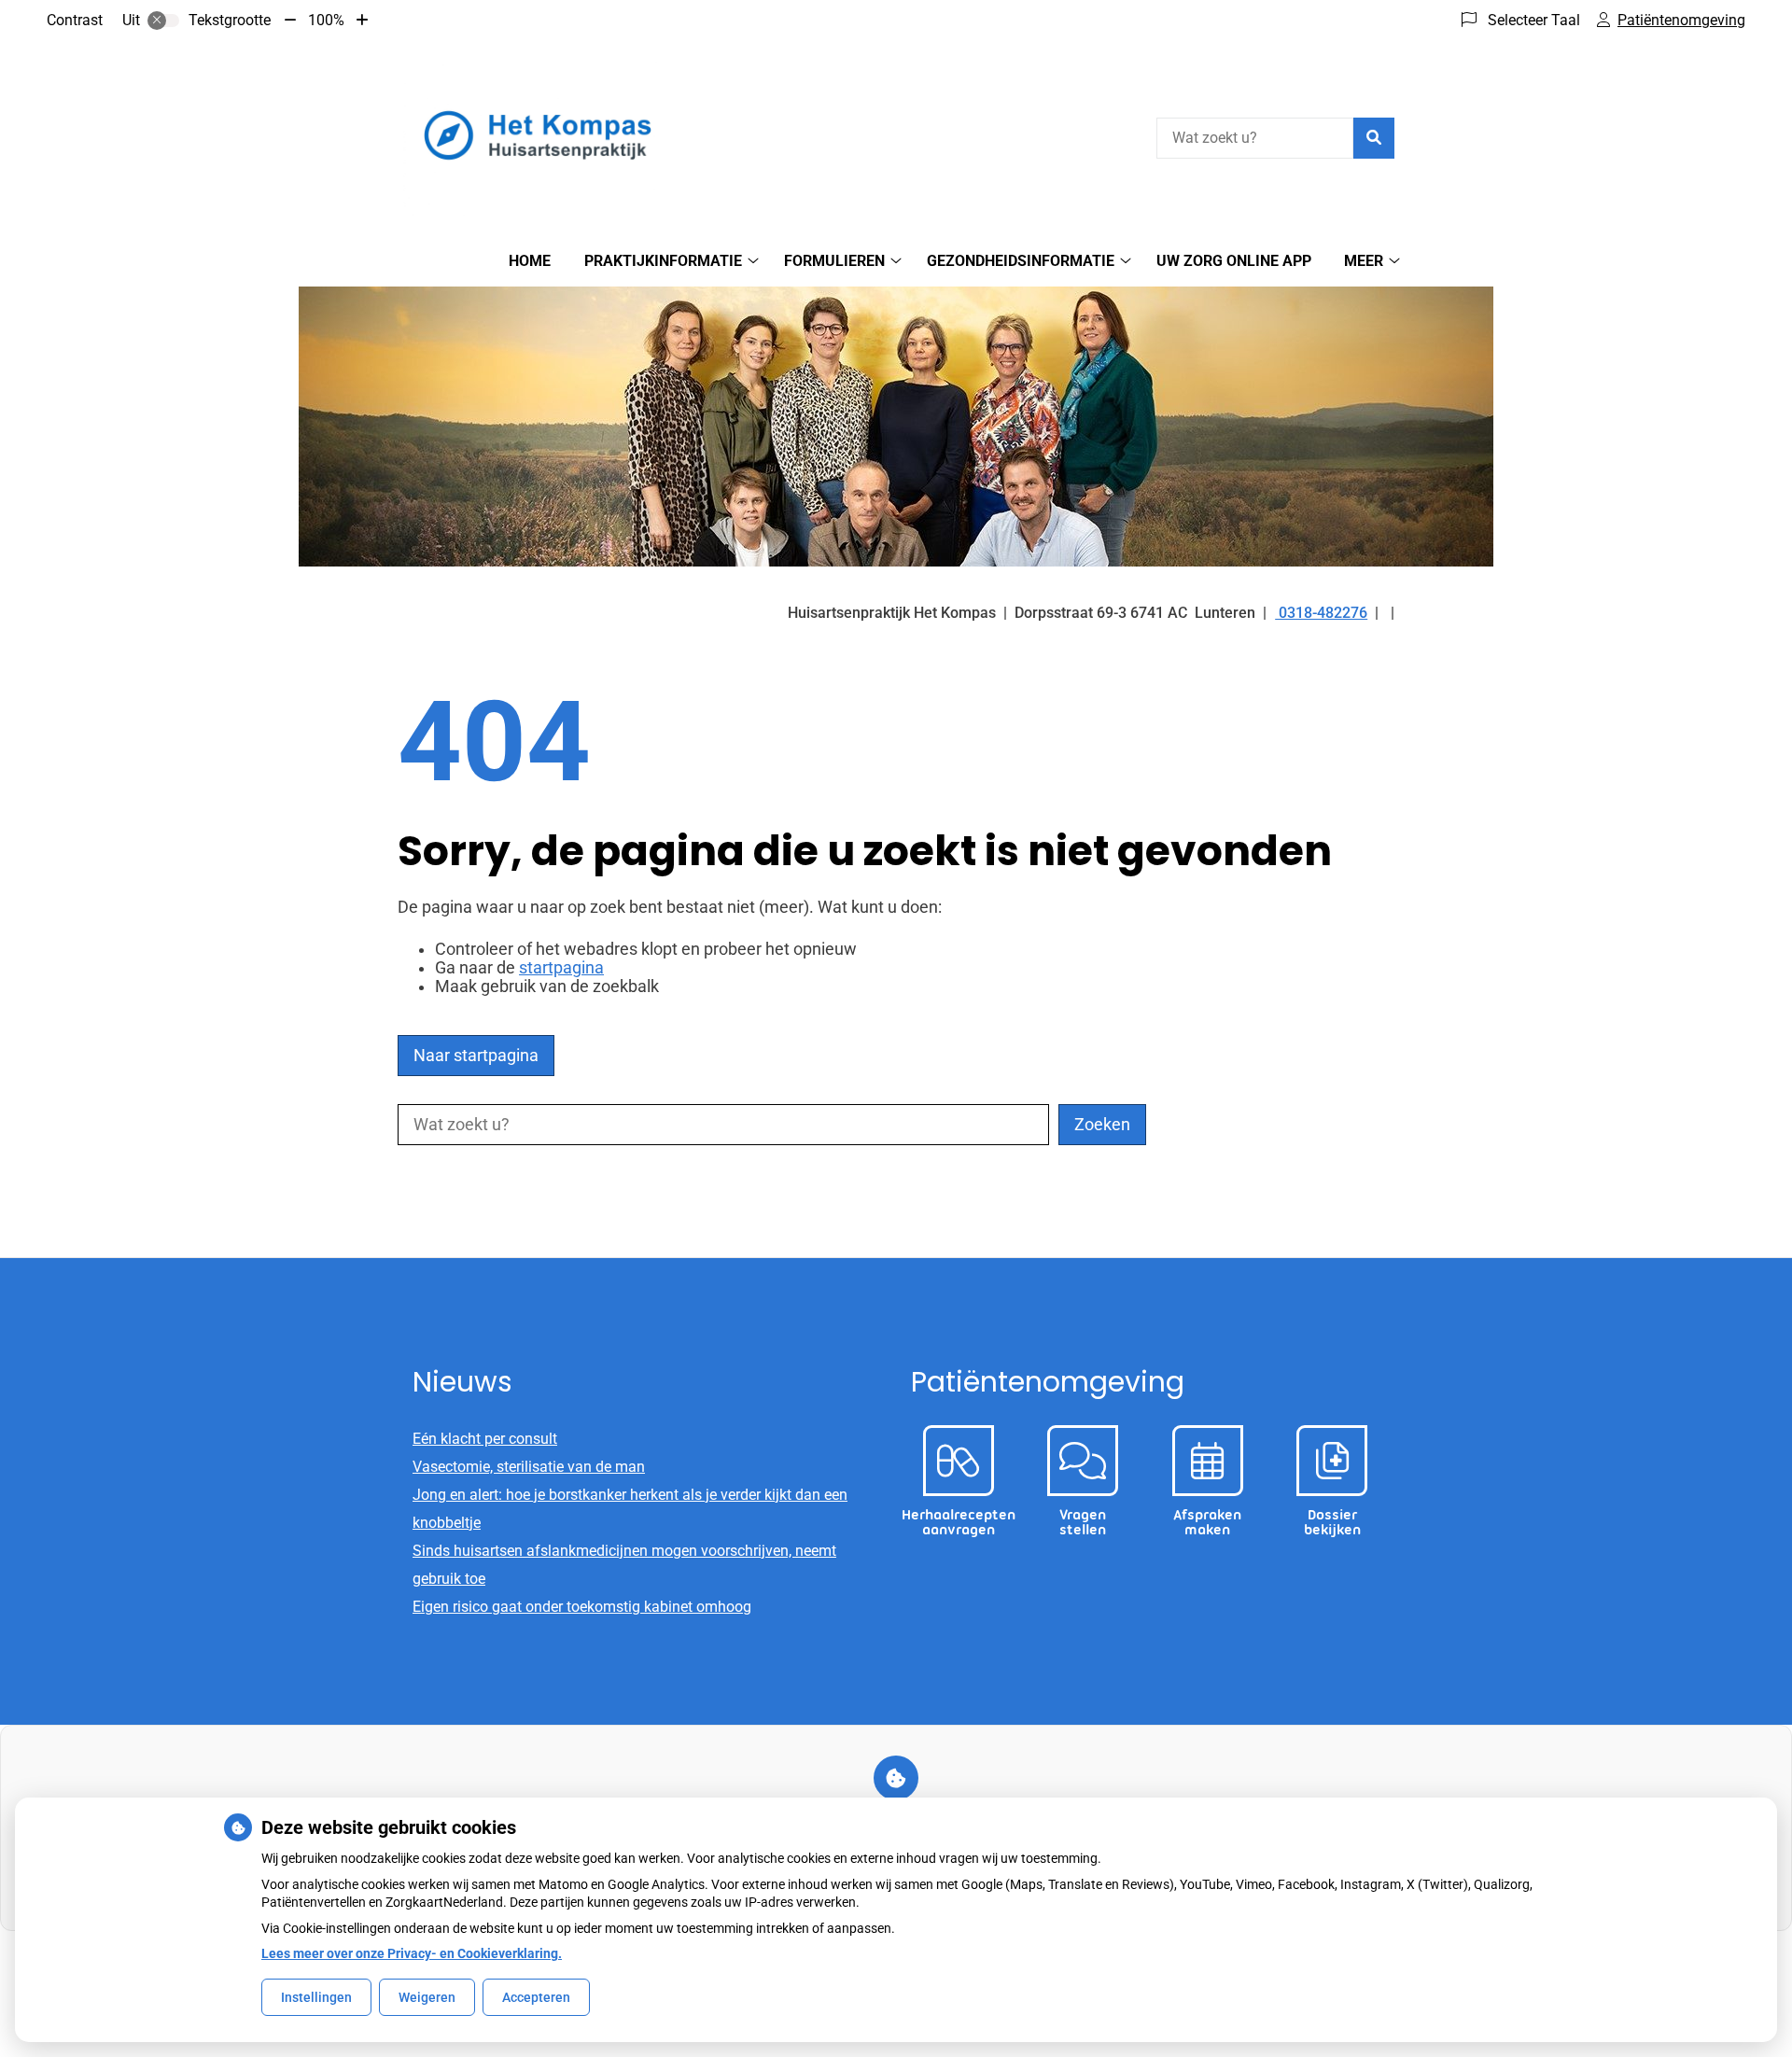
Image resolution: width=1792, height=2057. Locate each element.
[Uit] (163, 21)
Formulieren (834, 261)
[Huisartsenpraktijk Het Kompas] (538, 135)
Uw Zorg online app (1234, 261)
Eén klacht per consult (485, 1439)
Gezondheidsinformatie (1021, 261)
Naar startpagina (476, 1056)
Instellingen (316, 1997)
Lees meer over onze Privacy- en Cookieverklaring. (412, 1953)
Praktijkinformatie (663, 261)
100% (326, 20)
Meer (1364, 261)
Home (530, 261)
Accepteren (536, 1997)
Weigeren (427, 1997)
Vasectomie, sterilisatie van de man (529, 1467)
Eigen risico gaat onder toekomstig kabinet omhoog (582, 1607)
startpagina (561, 968)
